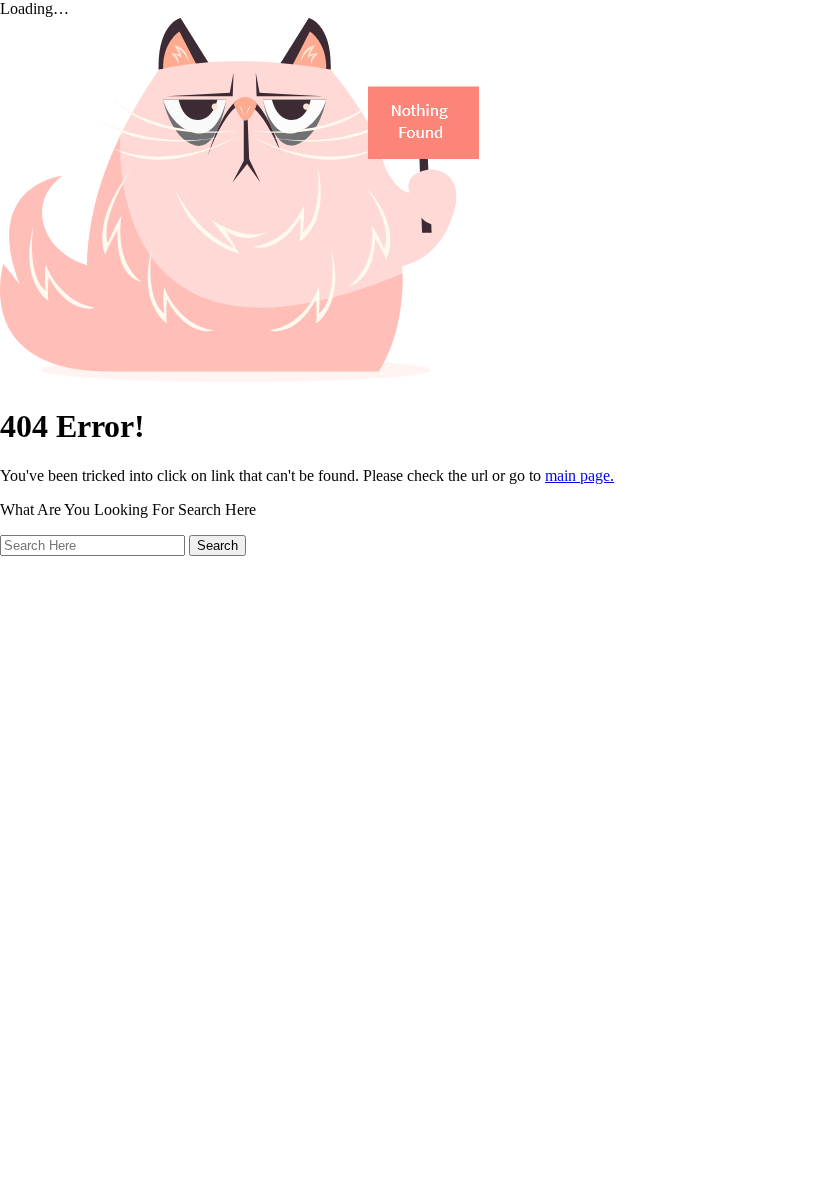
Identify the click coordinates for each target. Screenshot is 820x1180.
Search (217, 545)
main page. (579, 475)
